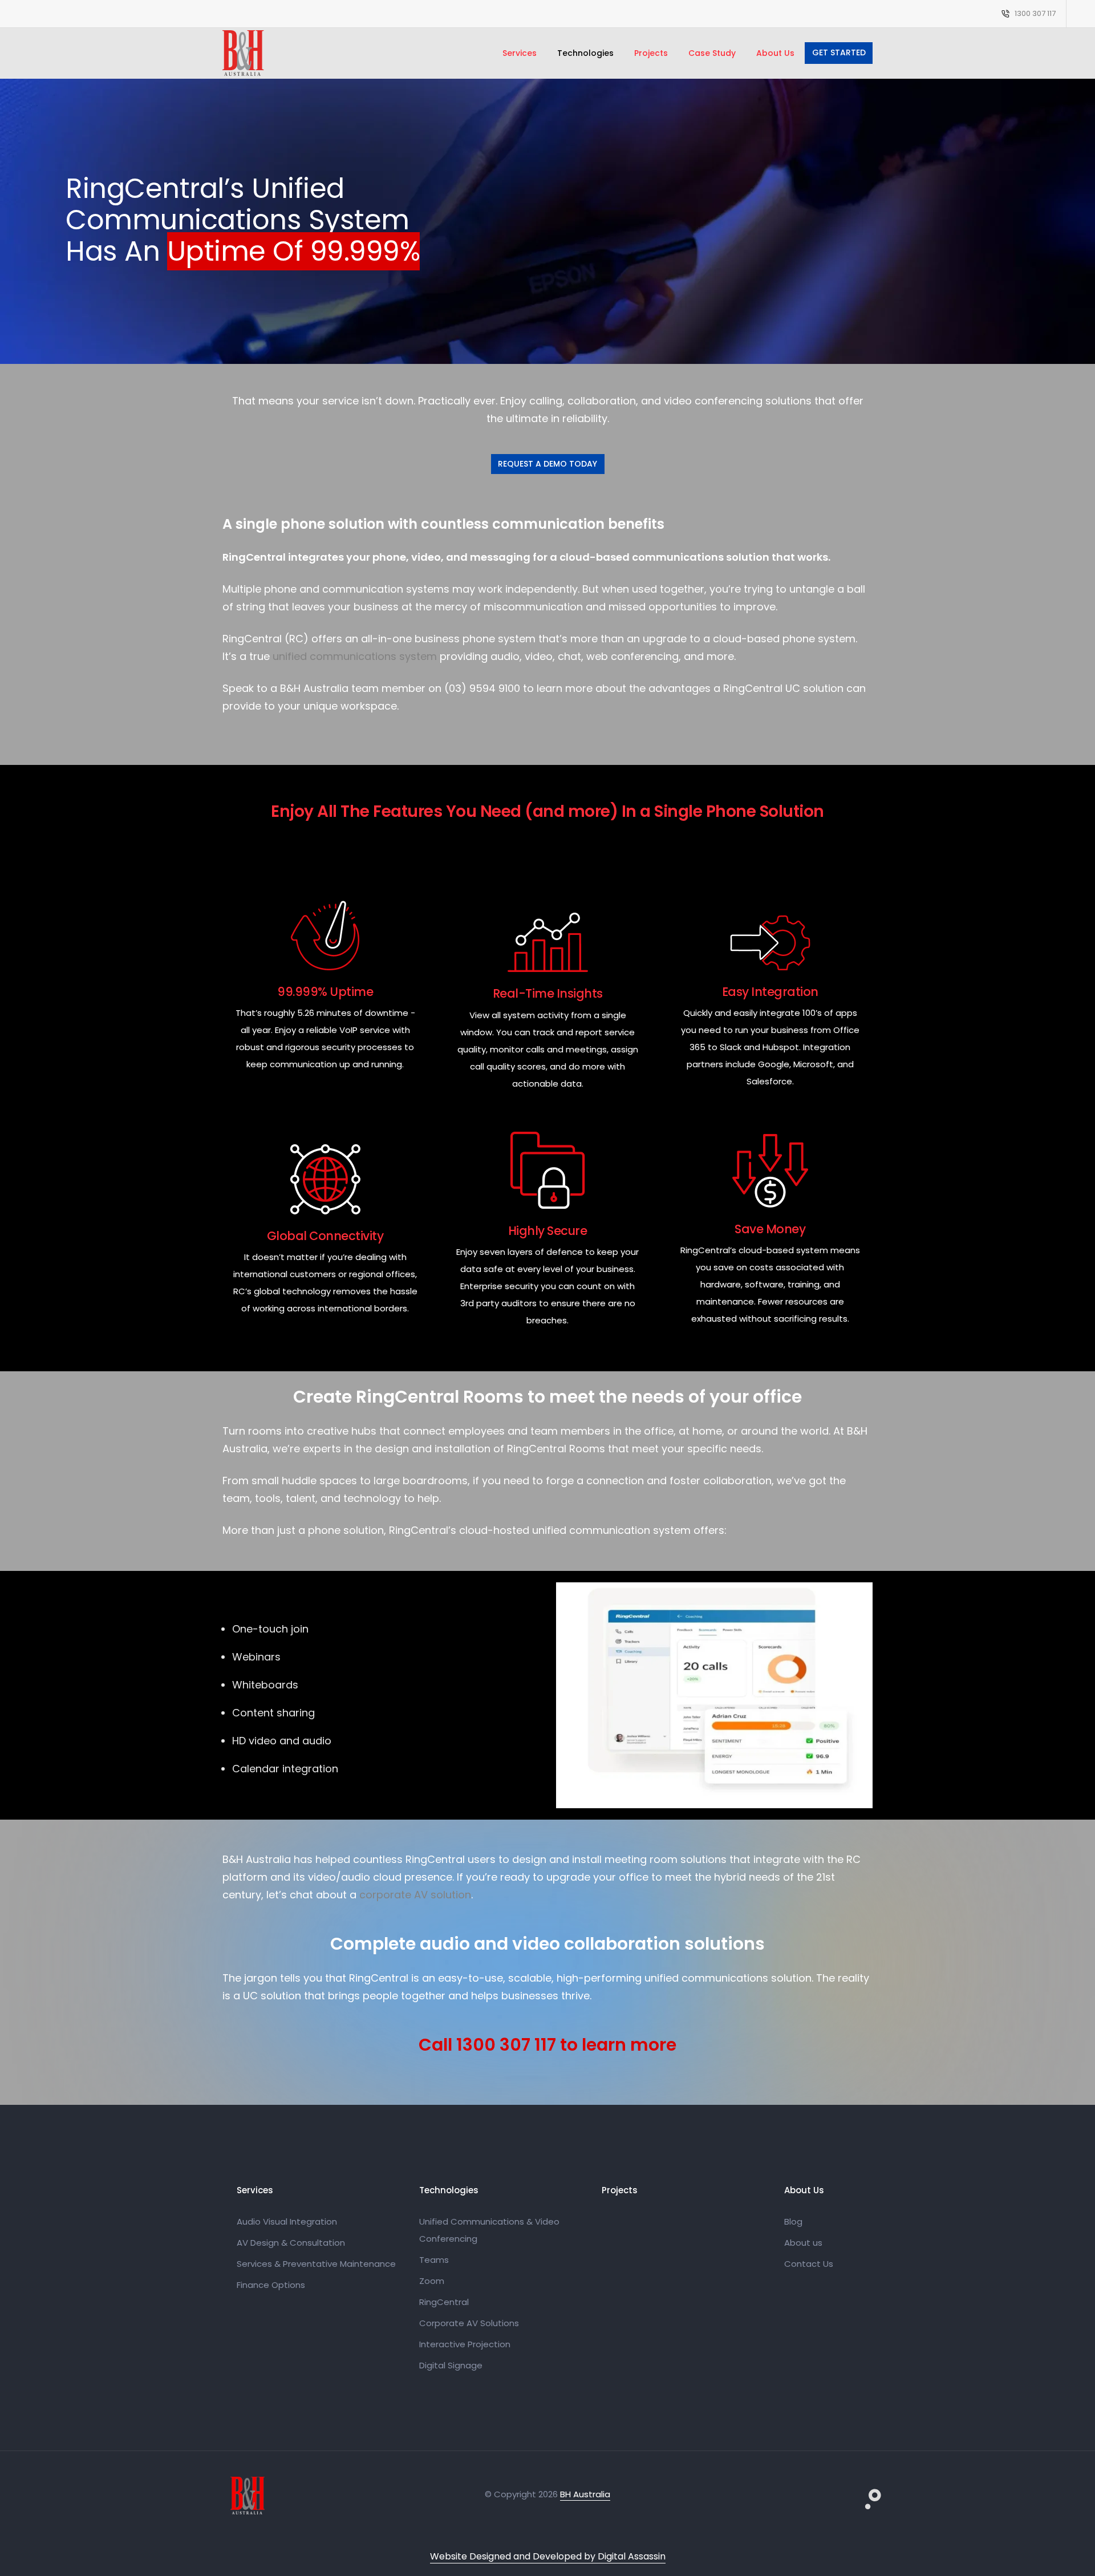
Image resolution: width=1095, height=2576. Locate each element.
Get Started (839, 52)
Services (520, 53)
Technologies (585, 53)
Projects (651, 53)
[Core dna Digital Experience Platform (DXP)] (864, 2492)
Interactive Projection (465, 2344)
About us (803, 2243)
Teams (434, 2260)
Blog (793, 2221)
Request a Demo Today (547, 464)
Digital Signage (451, 2365)
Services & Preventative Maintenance (316, 2264)
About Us (775, 53)
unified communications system (355, 656)
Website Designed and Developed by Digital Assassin (548, 2556)
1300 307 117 (1035, 13)
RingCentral (444, 2302)
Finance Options (271, 2285)
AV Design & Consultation (291, 2243)
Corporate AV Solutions (469, 2323)
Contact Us (809, 2264)
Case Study (712, 53)
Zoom (432, 2281)
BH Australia (585, 2494)
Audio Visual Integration (287, 2221)
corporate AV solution (415, 1895)
